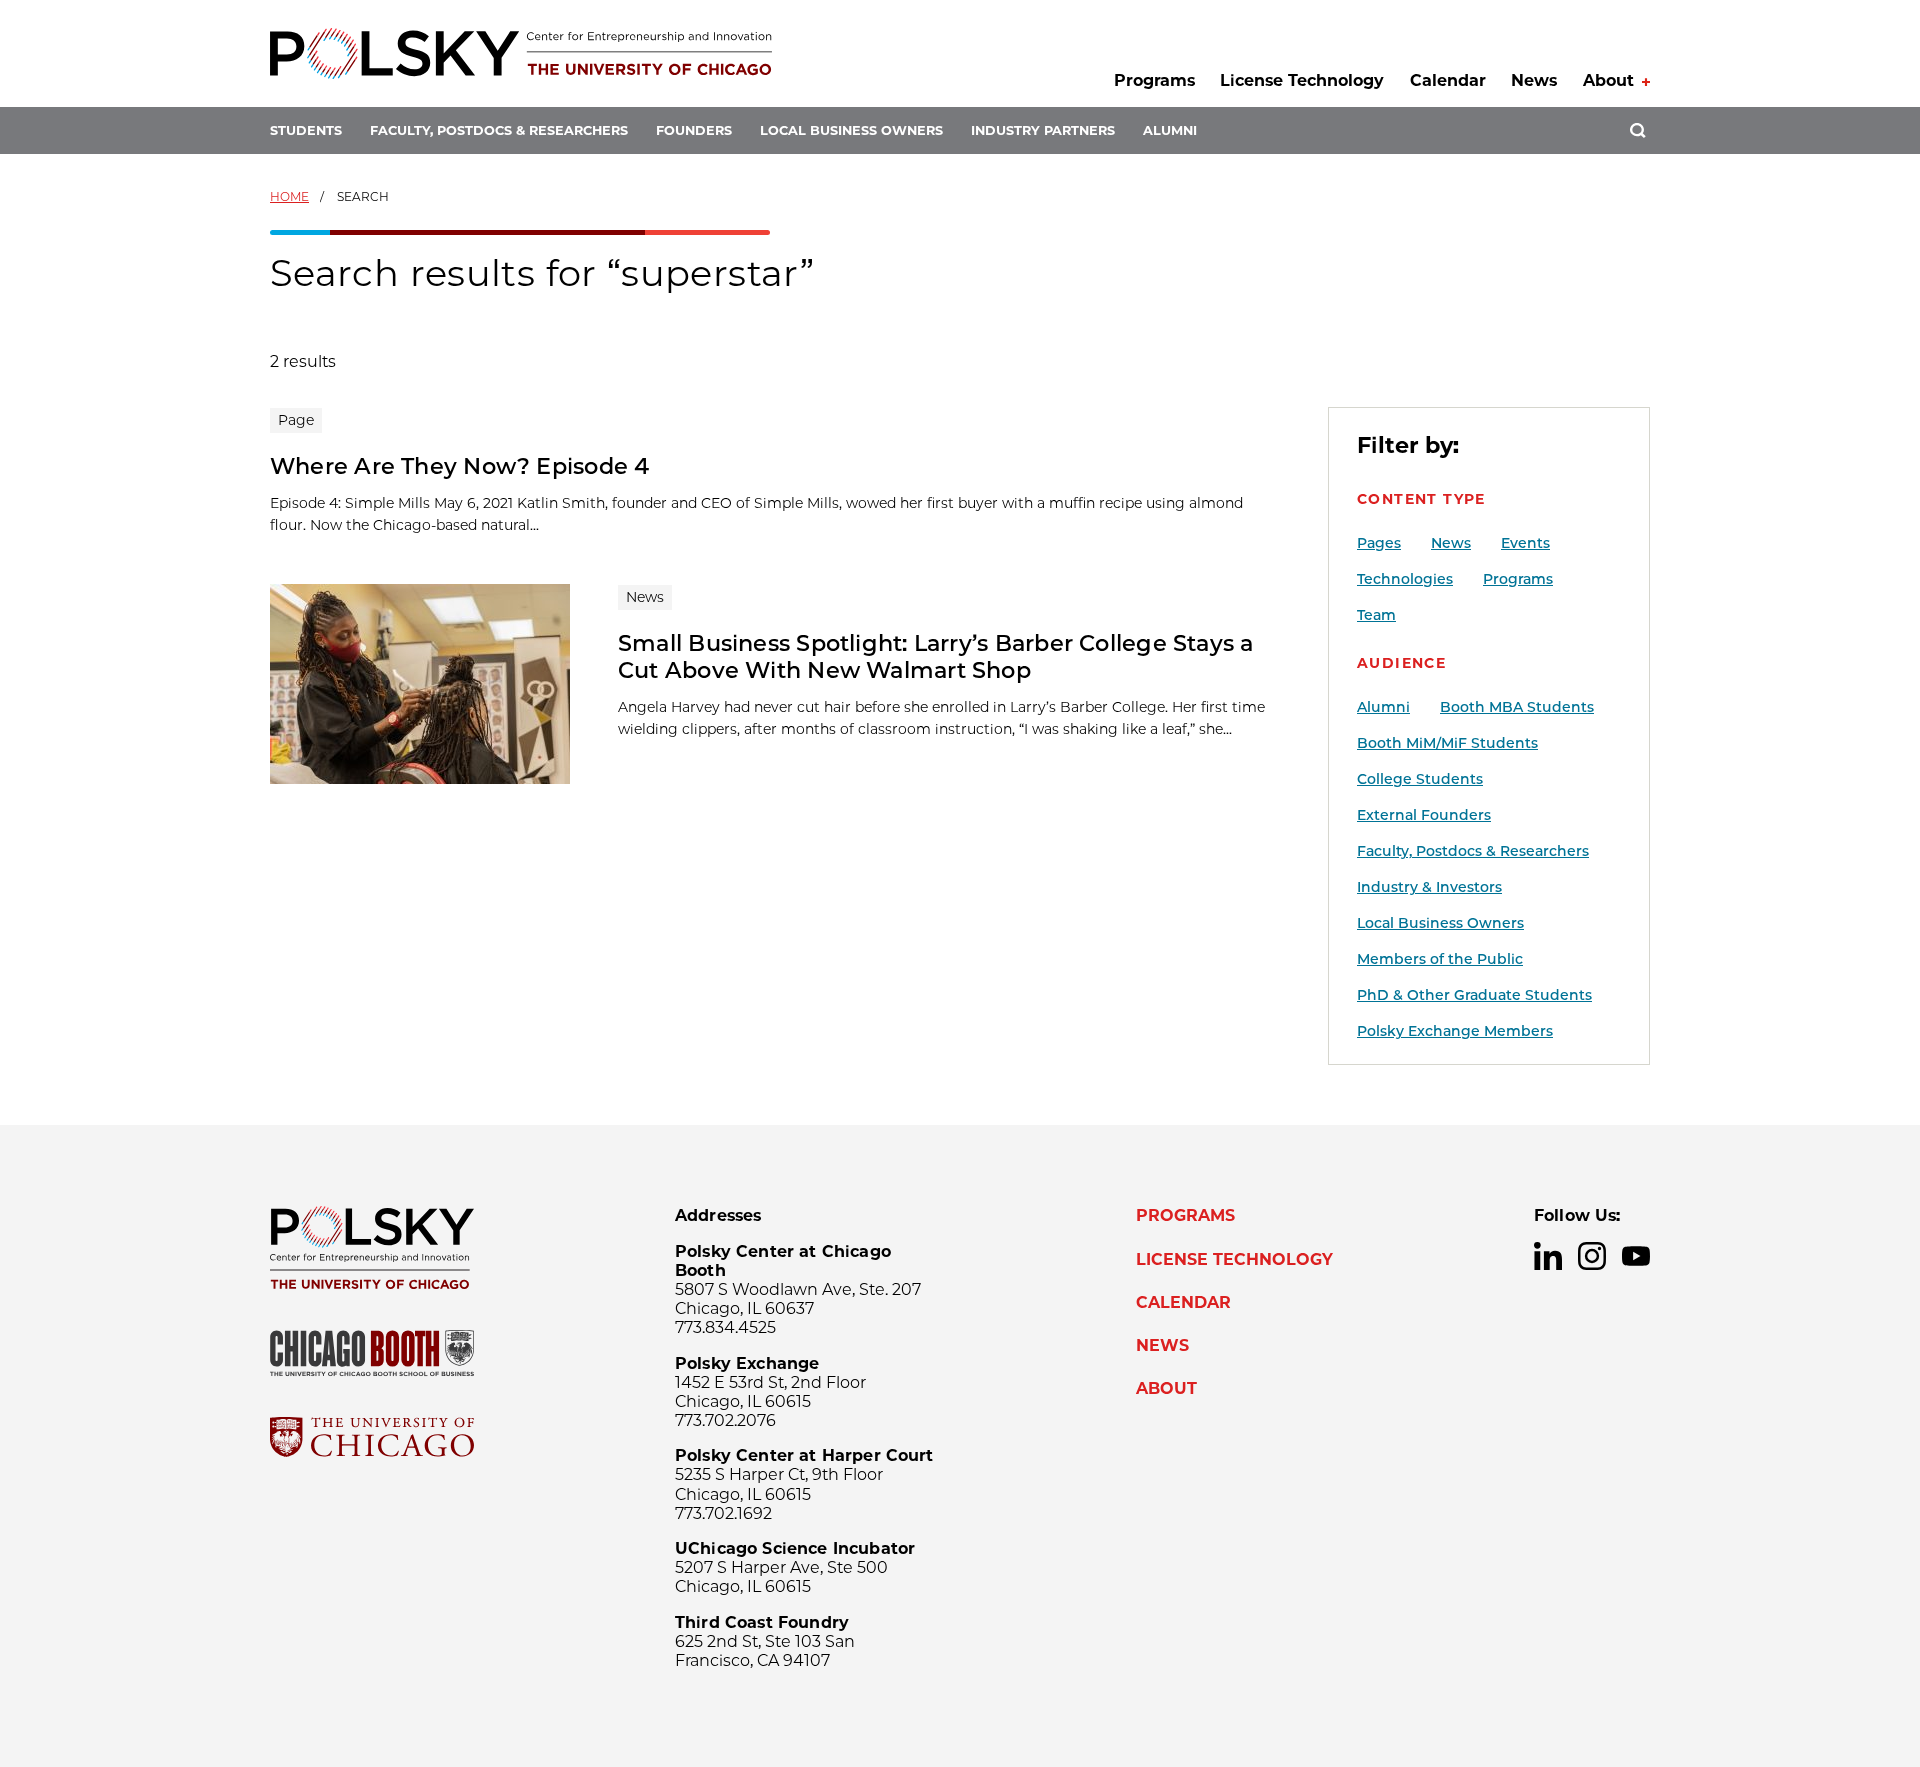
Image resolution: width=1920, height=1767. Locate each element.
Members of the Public (1440, 959)
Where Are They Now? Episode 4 (460, 466)
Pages (1379, 543)
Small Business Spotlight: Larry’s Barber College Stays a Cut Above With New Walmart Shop (936, 656)
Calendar (1448, 80)
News (1534, 80)
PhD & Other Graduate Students (1474, 995)
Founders (694, 130)
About (1608, 80)
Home (289, 196)
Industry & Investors (1429, 887)
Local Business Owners (851, 130)
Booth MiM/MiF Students (1447, 743)
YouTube (1636, 1256)
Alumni (1170, 130)
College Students (1420, 779)
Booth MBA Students (1517, 707)
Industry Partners (1043, 130)
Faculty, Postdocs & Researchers (499, 130)
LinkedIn (1548, 1256)
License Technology (1302, 80)
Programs (1154, 80)
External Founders (1424, 815)
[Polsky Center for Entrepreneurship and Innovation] (521, 53)
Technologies (1405, 579)
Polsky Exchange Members (1455, 1031)
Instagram (1592, 1256)
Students (306, 130)
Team (1376, 615)
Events (1525, 543)
